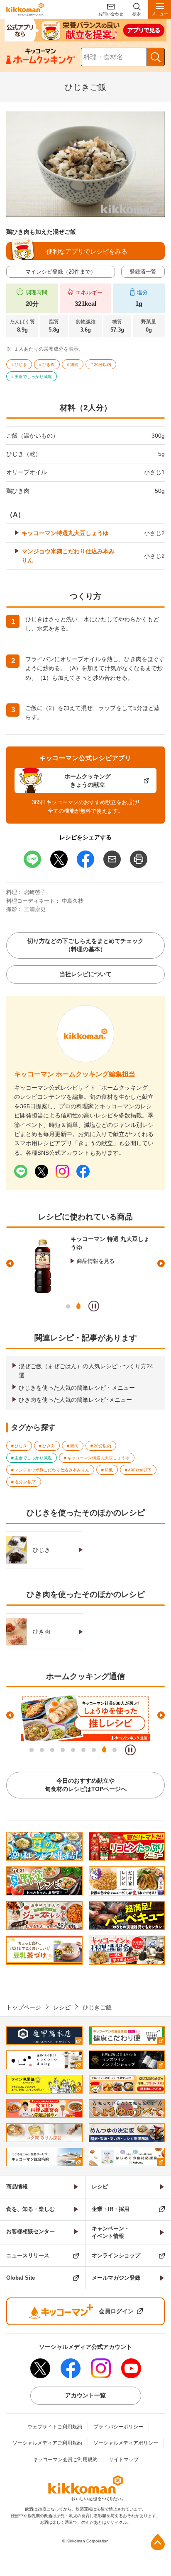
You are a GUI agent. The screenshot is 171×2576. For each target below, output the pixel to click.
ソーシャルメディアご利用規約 (47, 2443)
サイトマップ (124, 2460)
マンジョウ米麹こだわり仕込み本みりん (68, 556)
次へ (161, 1263)
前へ (10, 1263)
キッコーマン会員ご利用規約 (65, 2460)
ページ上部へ (158, 2542)
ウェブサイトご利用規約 (55, 2427)
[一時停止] (94, 1306)
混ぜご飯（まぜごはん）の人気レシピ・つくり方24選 (86, 1371)
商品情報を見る (96, 1261)
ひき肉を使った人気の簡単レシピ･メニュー (75, 1400)
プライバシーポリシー (118, 2427)
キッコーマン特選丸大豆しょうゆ (65, 533)
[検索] (156, 57)
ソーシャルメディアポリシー (126, 2443)
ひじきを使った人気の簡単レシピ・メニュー (77, 1388)
